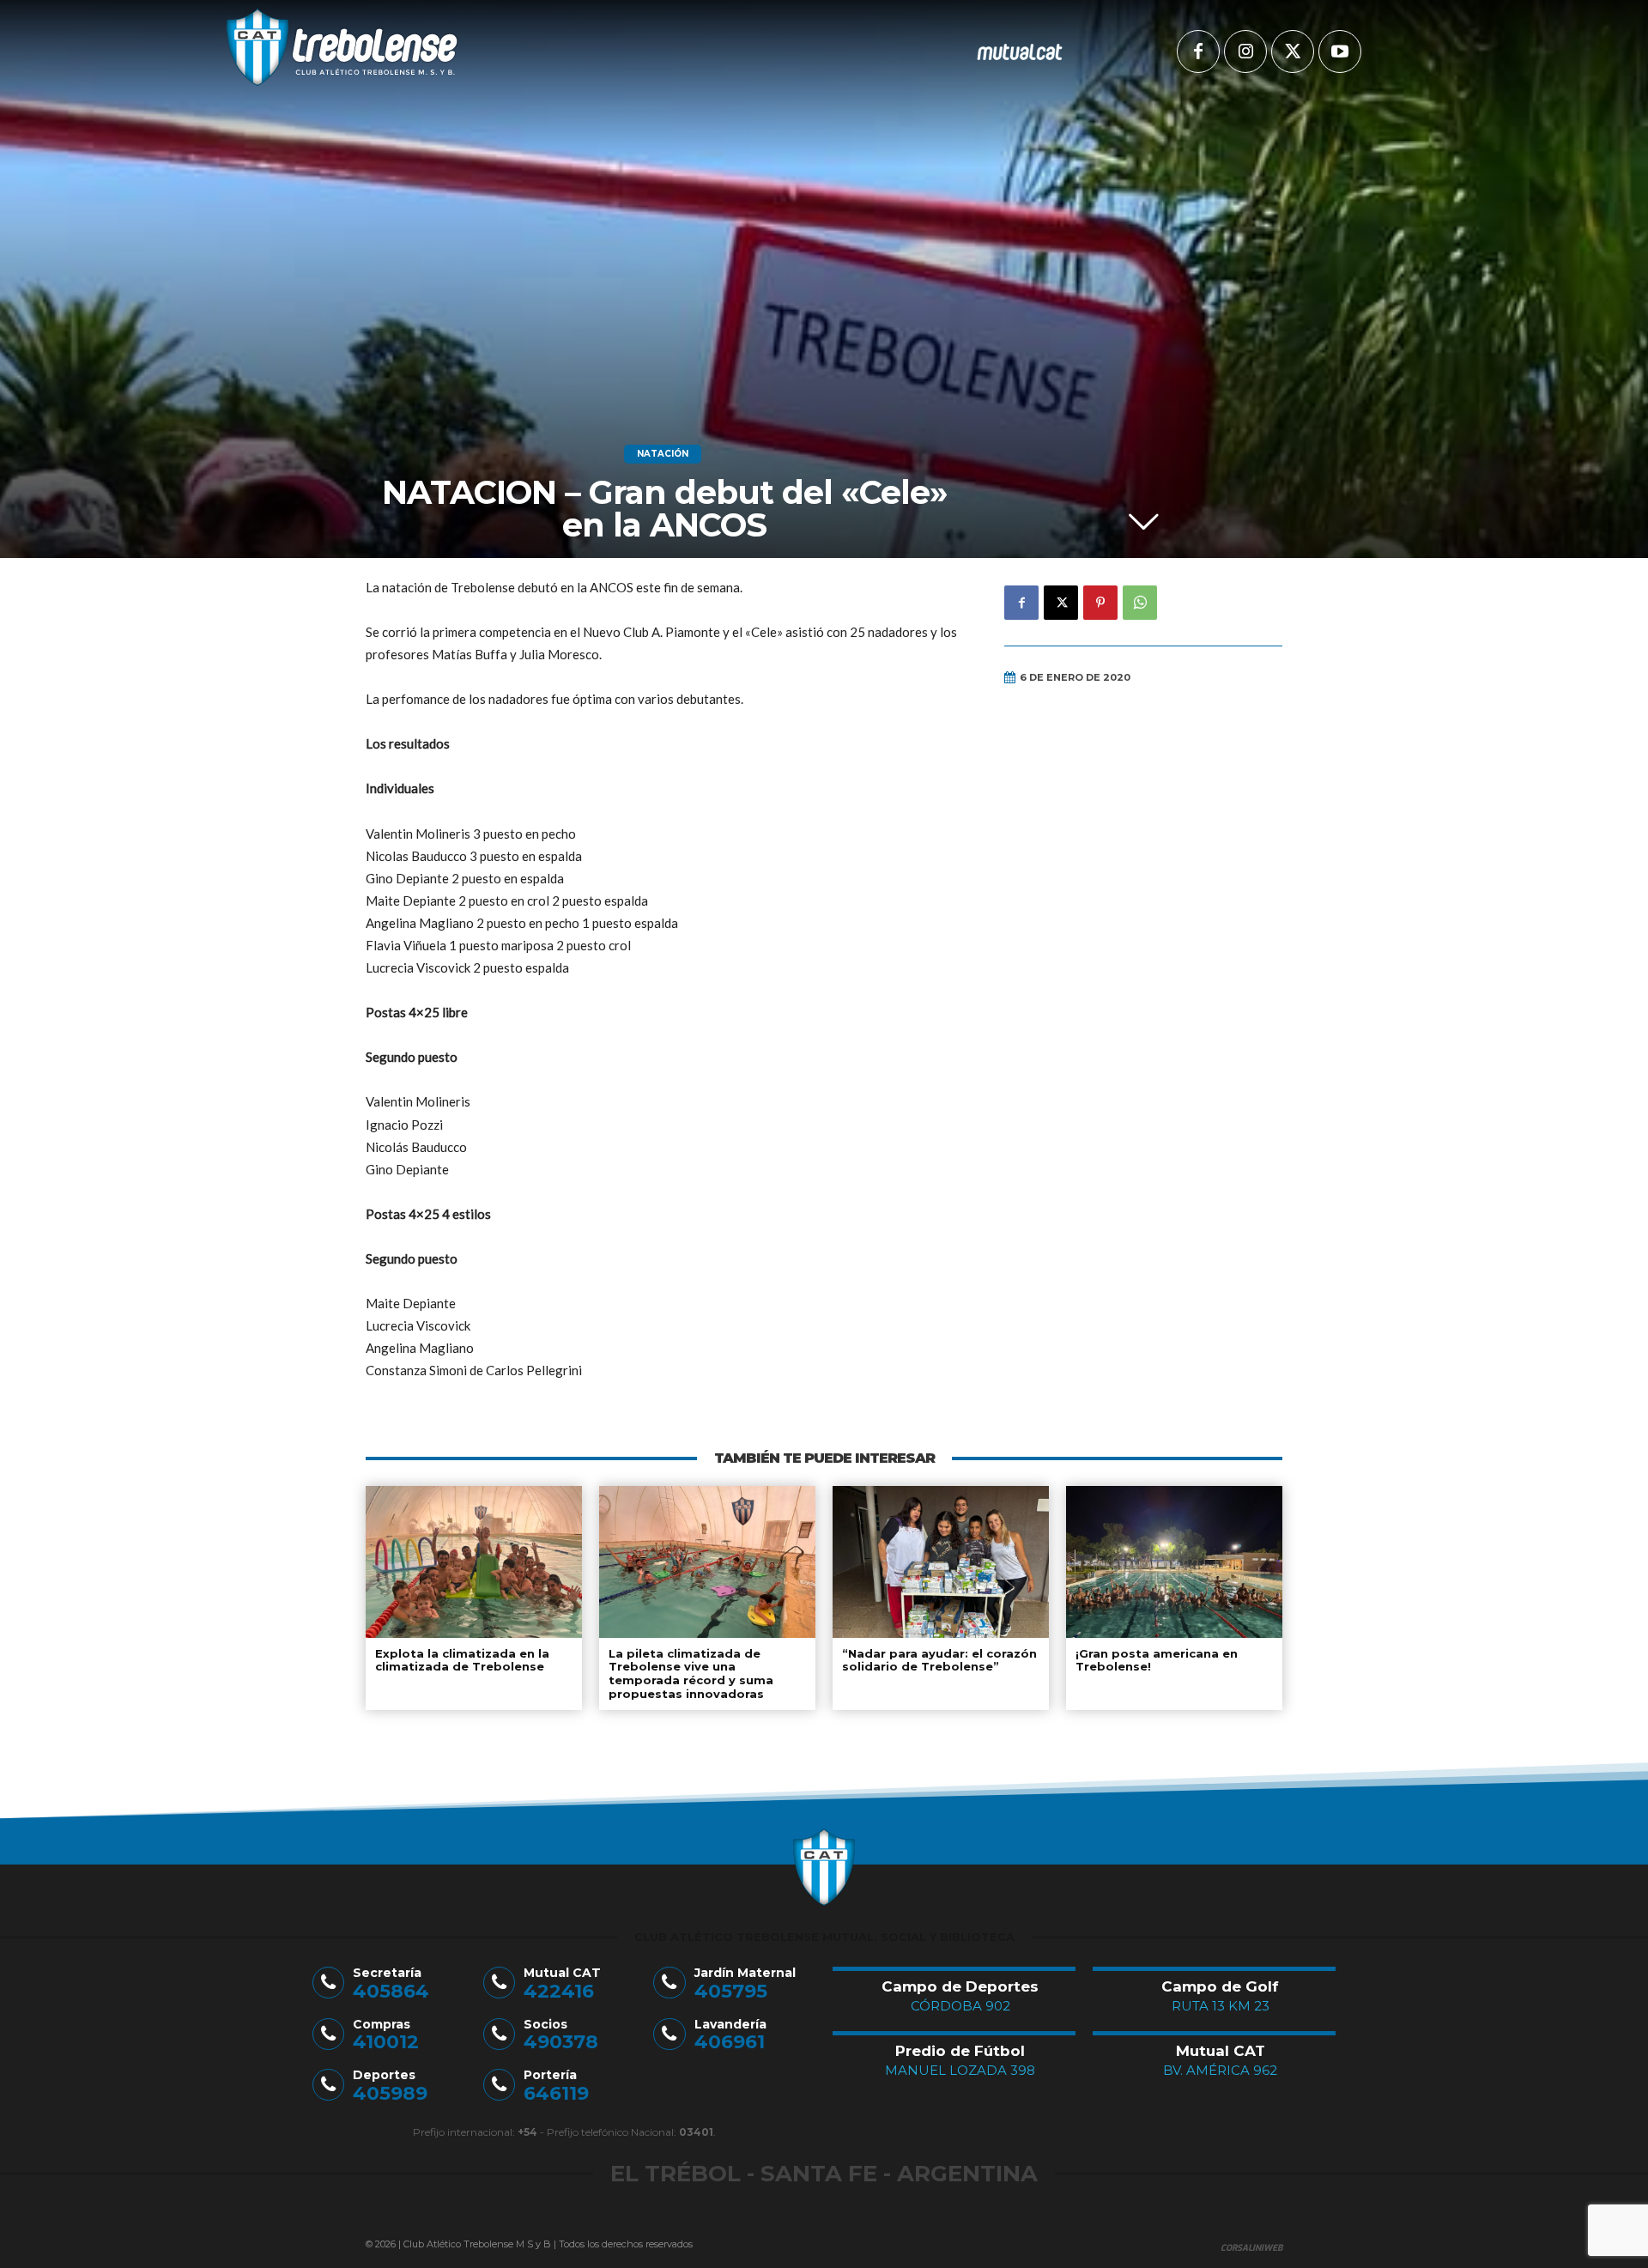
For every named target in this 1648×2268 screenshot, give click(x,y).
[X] (1293, 52)
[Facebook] (1198, 52)
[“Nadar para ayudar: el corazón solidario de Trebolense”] (941, 1562)
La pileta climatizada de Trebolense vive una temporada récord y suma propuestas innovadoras (691, 1674)
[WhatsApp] (1140, 603)
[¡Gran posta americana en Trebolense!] (1174, 1562)
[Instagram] (1245, 52)
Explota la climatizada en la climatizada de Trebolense (462, 1660)
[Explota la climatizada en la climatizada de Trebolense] (474, 1562)
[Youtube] (1340, 52)
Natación (663, 454)
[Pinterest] (1100, 603)
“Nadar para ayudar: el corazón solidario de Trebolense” (939, 1660)
